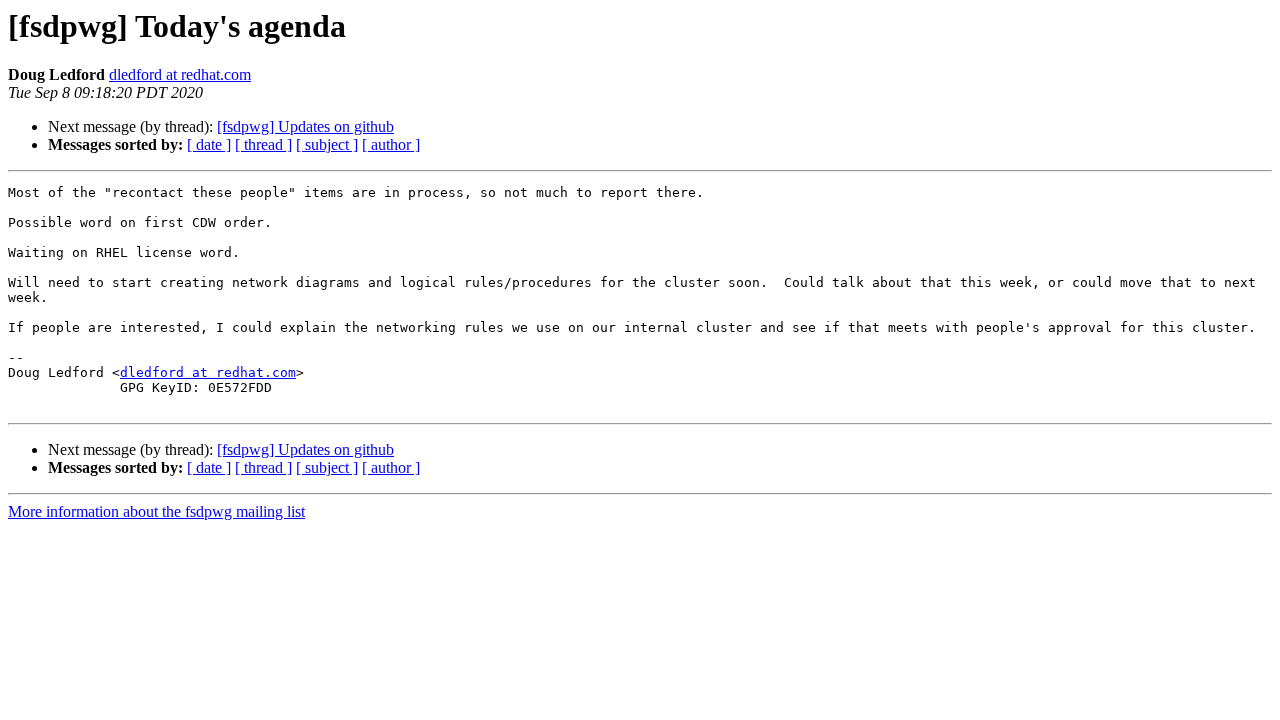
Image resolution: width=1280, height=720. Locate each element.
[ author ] (391, 144)
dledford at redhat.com (180, 74)
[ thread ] (263, 144)
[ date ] (209, 144)
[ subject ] (327, 144)
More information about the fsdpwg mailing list (156, 511)
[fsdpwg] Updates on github (305, 126)
